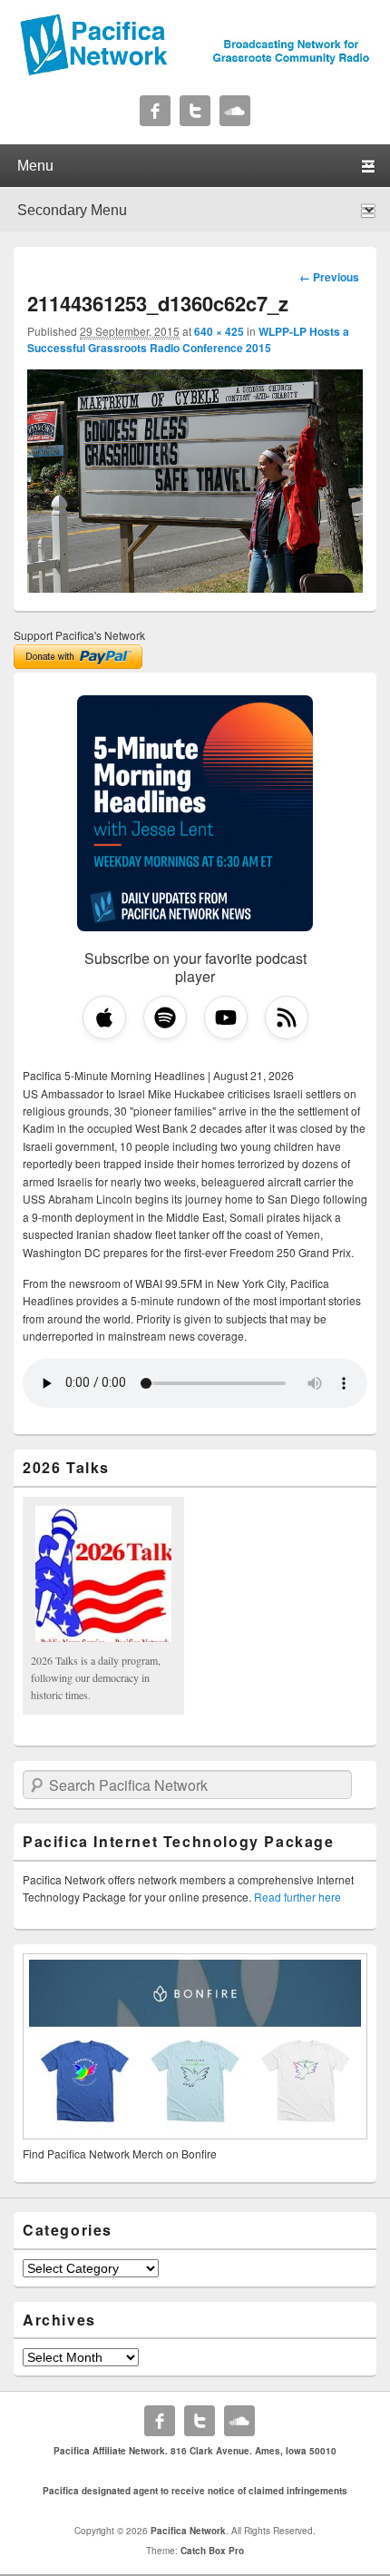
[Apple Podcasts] (104, 1018)
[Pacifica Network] (195, 71)
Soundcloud (235, 111)
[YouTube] (226, 1018)
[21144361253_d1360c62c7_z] (195, 587)
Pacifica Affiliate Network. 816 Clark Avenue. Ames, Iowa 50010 (195, 2451)
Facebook (155, 111)
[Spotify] (165, 1018)
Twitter (195, 111)
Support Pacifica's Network (79, 635)
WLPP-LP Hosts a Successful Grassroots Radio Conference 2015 (188, 339)
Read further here (297, 1897)
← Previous (329, 277)
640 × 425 (219, 331)
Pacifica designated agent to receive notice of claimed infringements (195, 2491)
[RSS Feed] (287, 1018)
